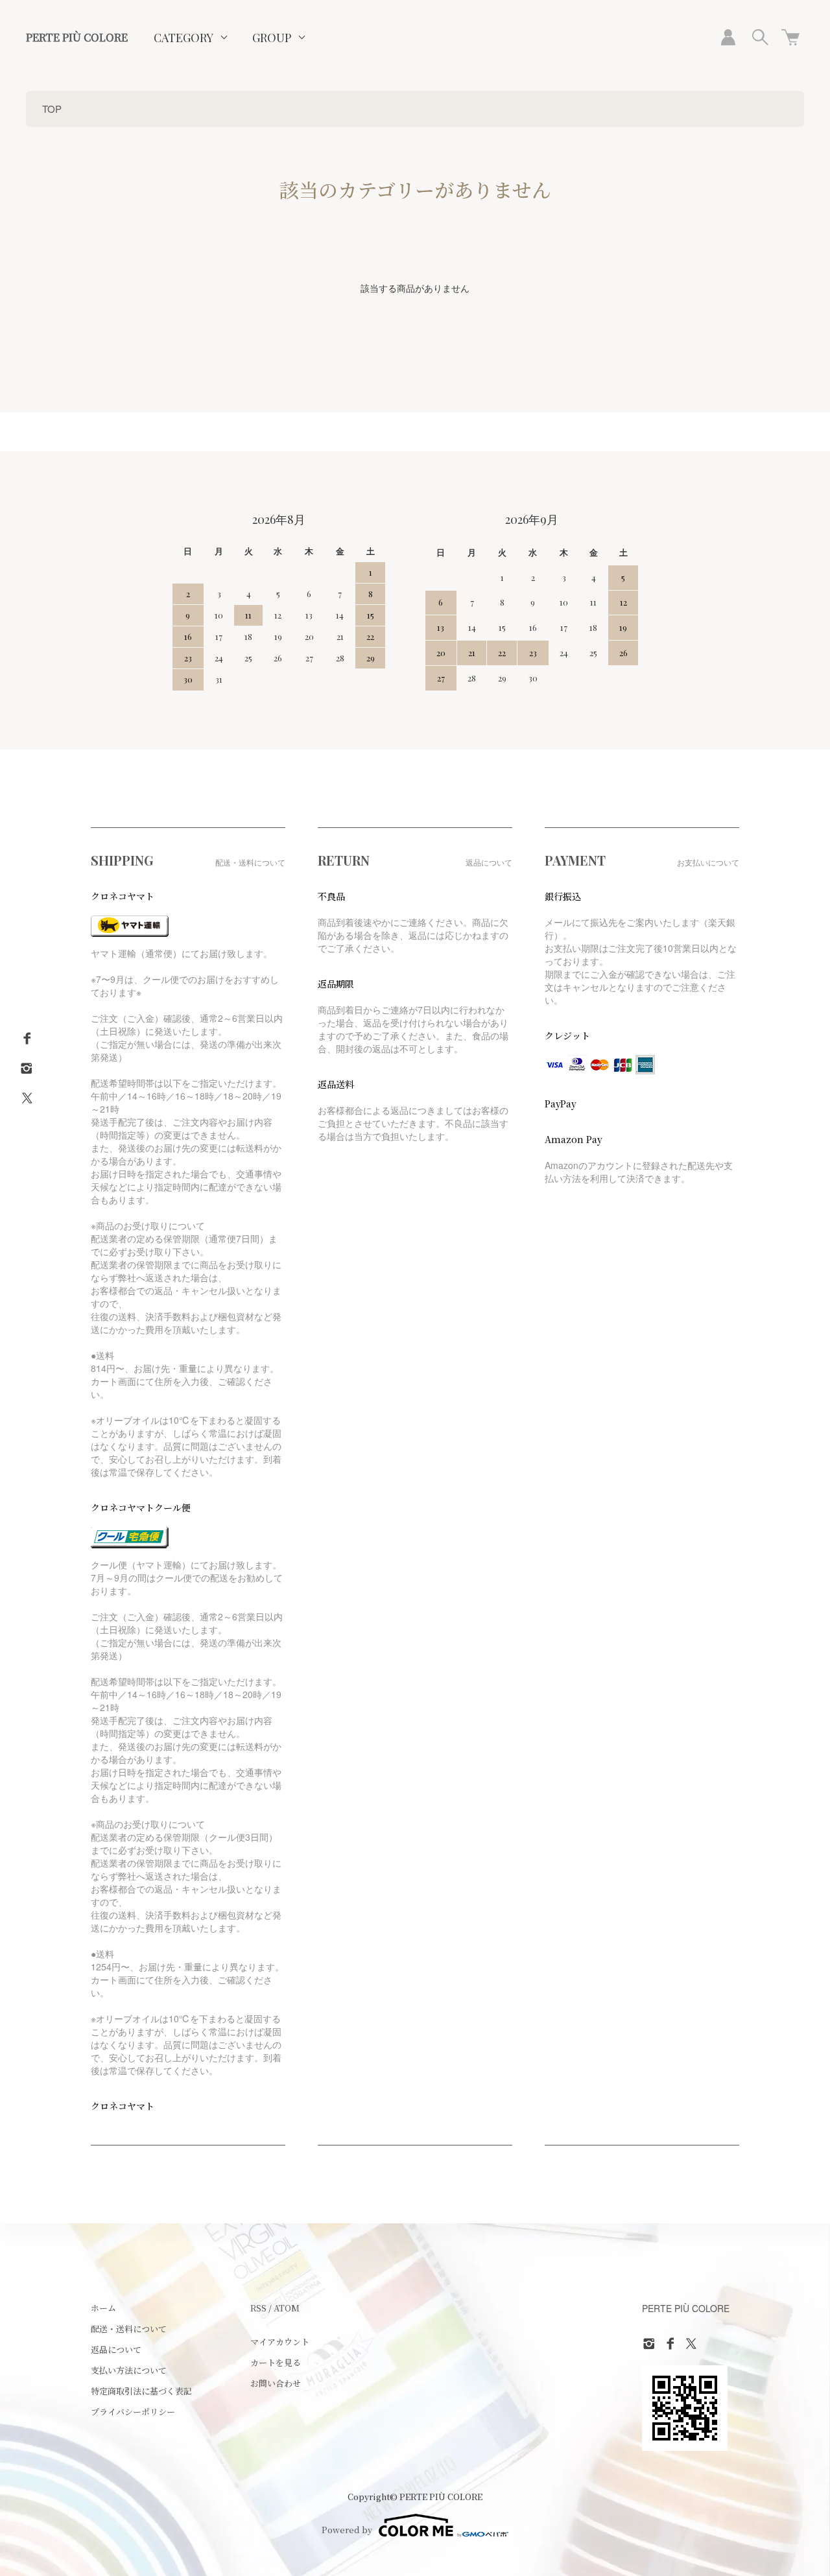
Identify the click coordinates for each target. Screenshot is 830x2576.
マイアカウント (280, 2342)
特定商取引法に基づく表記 (141, 2391)
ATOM (287, 2308)
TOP (52, 109)
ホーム (103, 2308)
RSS (258, 2308)
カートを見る (276, 2362)
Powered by (347, 2530)
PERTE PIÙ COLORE (77, 37)
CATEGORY (184, 38)
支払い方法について (129, 2370)
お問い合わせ (276, 2383)
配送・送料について (129, 2329)
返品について (116, 2349)
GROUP (272, 38)
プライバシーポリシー (133, 2412)
